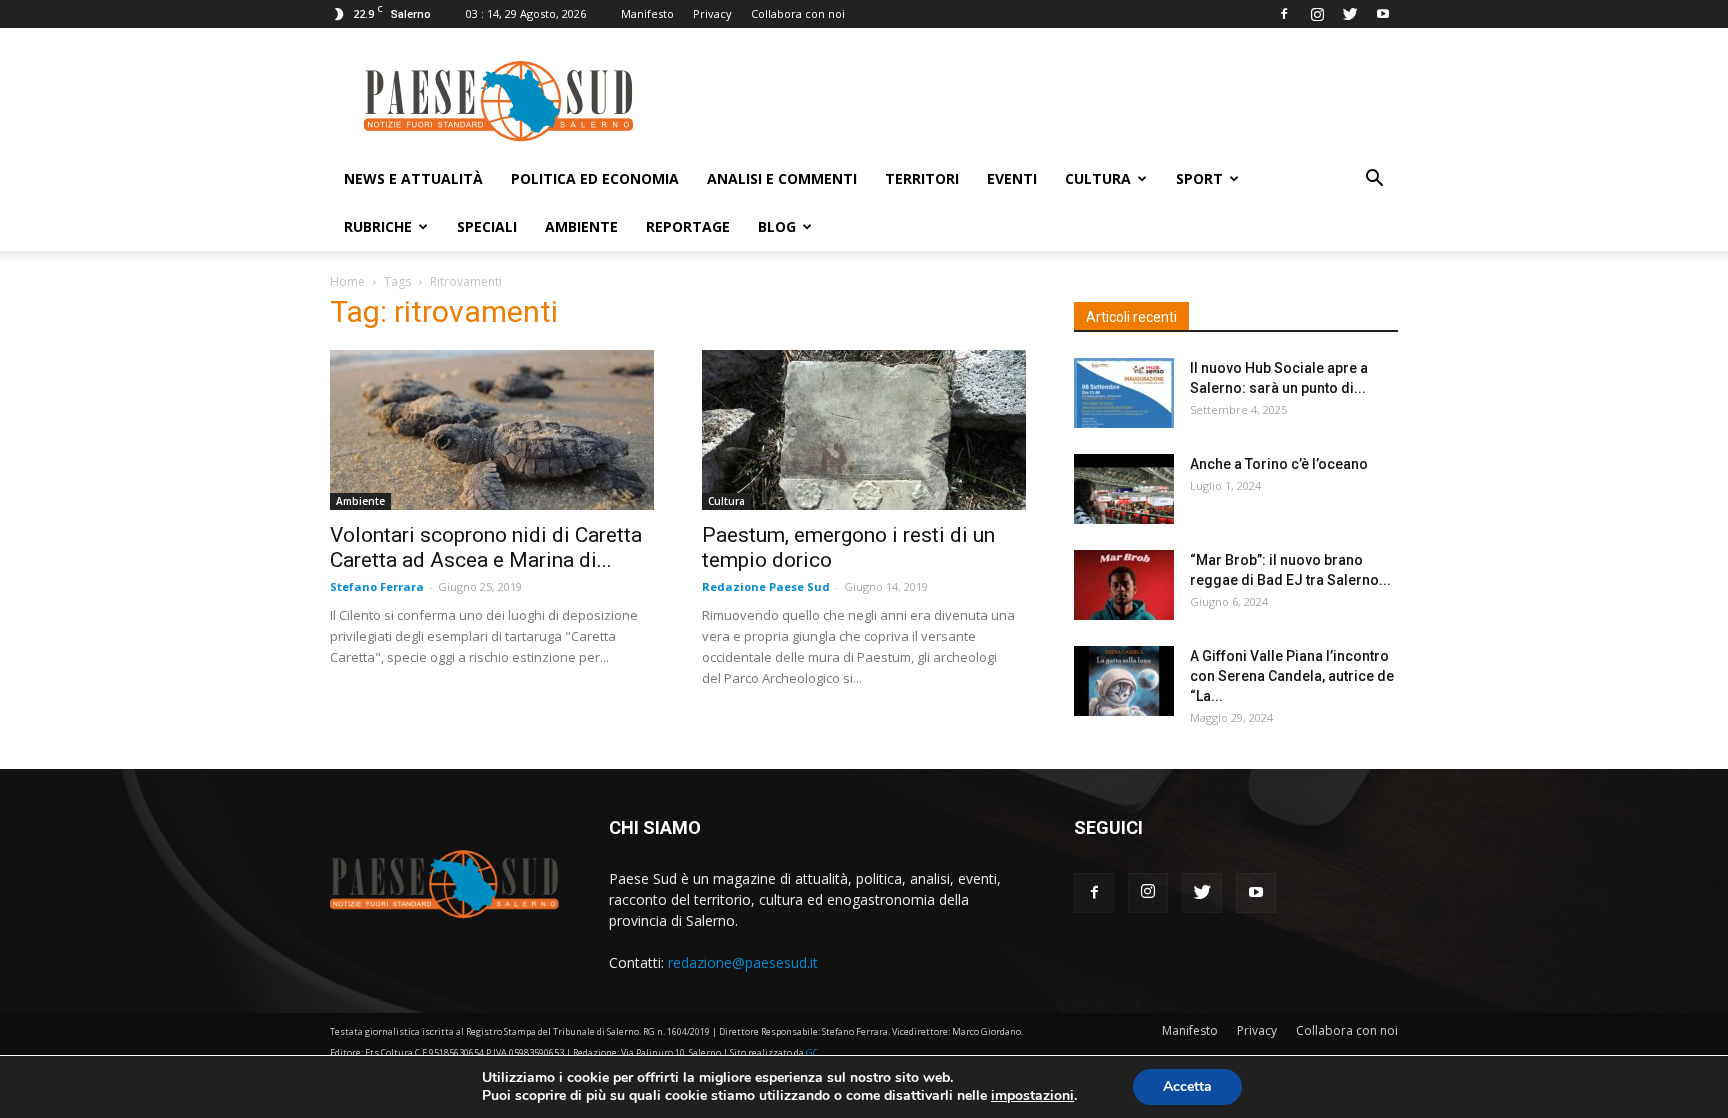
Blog (777, 226)
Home (347, 281)
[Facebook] (1284, 14)
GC (812, 1052)
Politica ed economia (595, 178)
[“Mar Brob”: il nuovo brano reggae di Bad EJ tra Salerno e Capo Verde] (1124, 585)
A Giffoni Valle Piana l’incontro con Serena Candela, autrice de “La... (1292, 676)
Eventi (1012, 178)
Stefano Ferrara (377, 586)
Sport (1199, 178)
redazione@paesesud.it (743, 962)
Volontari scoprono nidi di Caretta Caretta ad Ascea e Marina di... (486, 547)
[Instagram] (1317, 14)
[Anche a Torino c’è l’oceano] (1124, 489)
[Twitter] (1350, 14)
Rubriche (378, 226)
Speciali (487, 226)
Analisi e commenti (782, 178)
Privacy (712, 13)
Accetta (1187, 1086)
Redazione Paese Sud (766, 586)
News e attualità (413, 178)
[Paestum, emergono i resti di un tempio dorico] (864, 430)
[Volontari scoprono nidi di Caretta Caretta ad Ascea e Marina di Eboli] (492, 430)
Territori (922, 178)
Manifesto (647, 13)
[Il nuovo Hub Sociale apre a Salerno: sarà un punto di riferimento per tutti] (1124, 393)
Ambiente (581, 226)
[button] (1374, 180)
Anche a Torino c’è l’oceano (1279, 464)
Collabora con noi (798, 13)
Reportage (688, 226)
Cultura (1098, 178)
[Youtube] (1383, 14)
